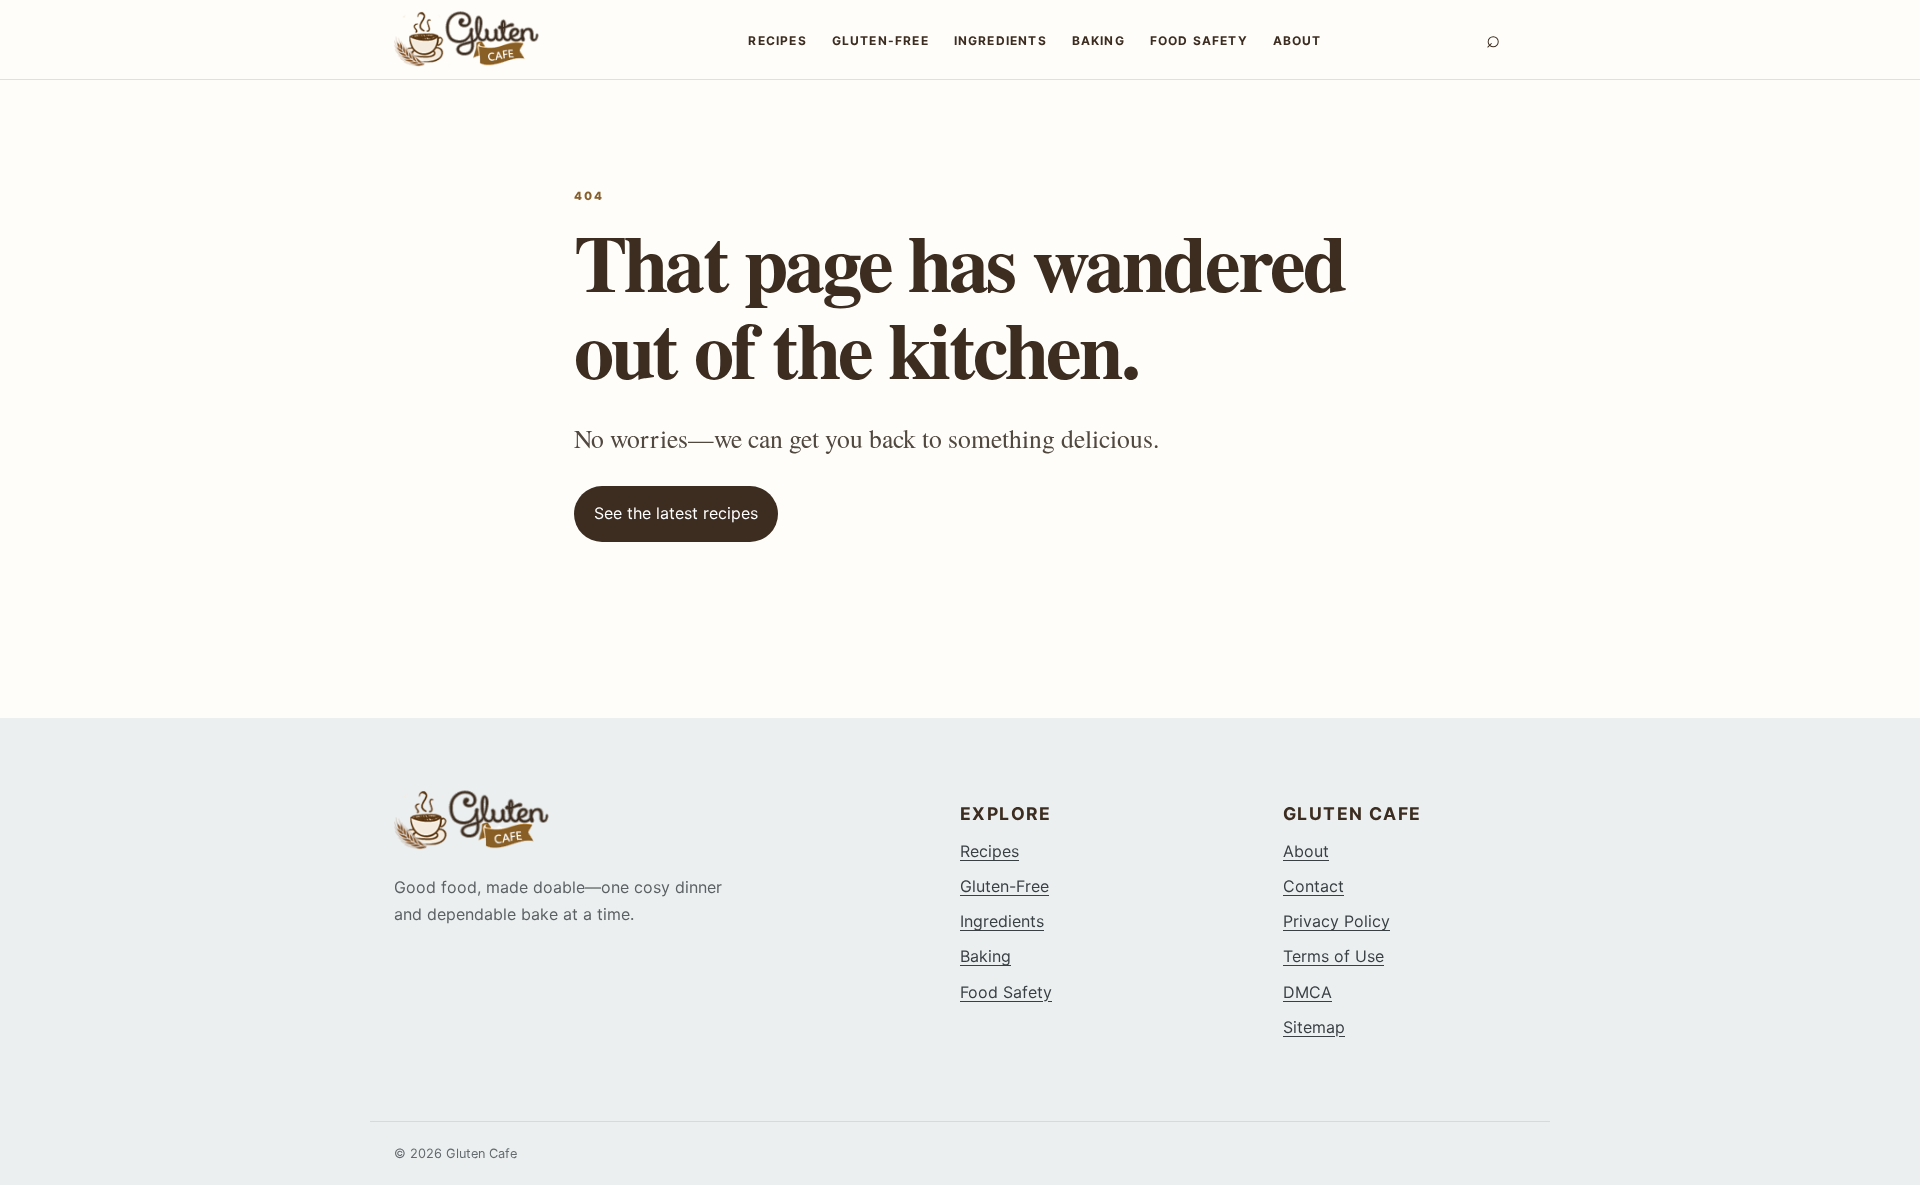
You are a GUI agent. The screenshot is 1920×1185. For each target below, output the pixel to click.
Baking (1098, 40)
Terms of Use (1333, 956)
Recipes (777, 40)
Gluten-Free (880, 40)
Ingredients (1000, 40)
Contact (1313, 886)
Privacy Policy (1336, 921)
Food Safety (1199, 40)
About (1297, 40)
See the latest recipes (676, 513)
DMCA (1307, 992)
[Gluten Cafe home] (489, 39)
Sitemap (1314, 1027)
